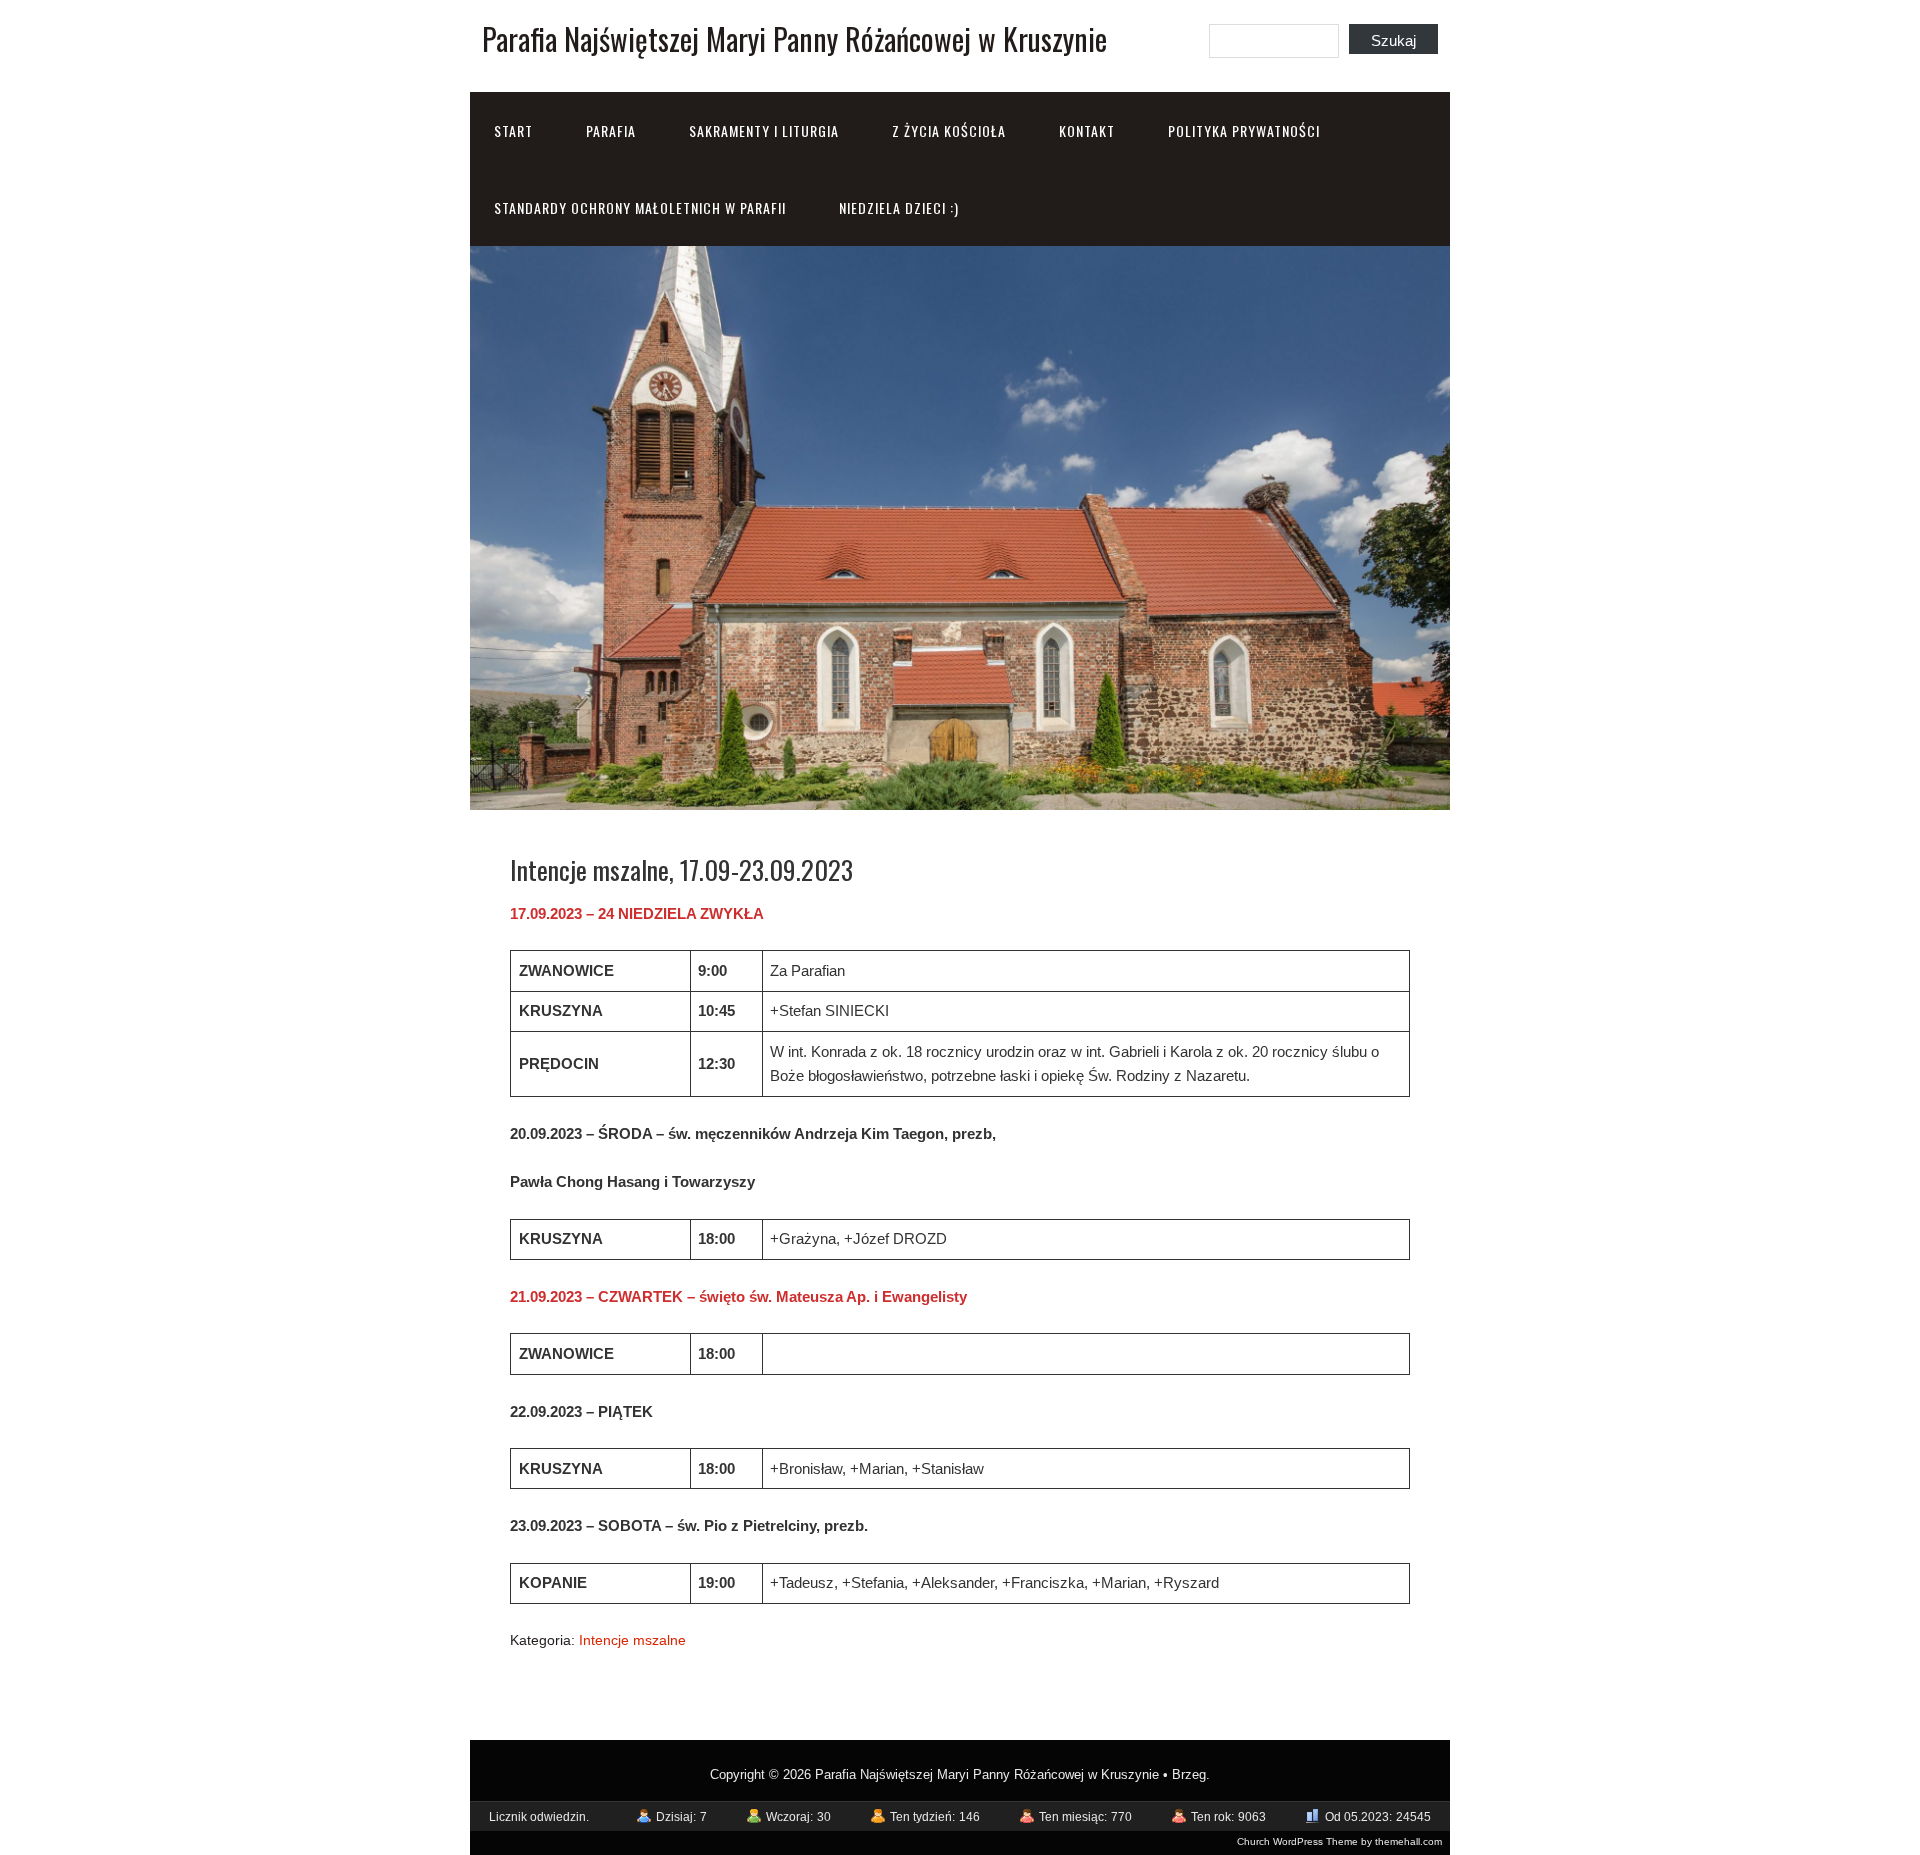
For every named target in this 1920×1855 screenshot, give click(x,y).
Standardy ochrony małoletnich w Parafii (640, 207)
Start (513, 130)
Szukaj (1393, 40)
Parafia (611, 130)
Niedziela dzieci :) (899, 207)
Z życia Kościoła (949, 130)
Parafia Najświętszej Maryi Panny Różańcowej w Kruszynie (794, 38)
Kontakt (1087, 130)
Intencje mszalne (632, 1640)
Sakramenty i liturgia (764, 130)
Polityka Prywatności (1244, 130)
